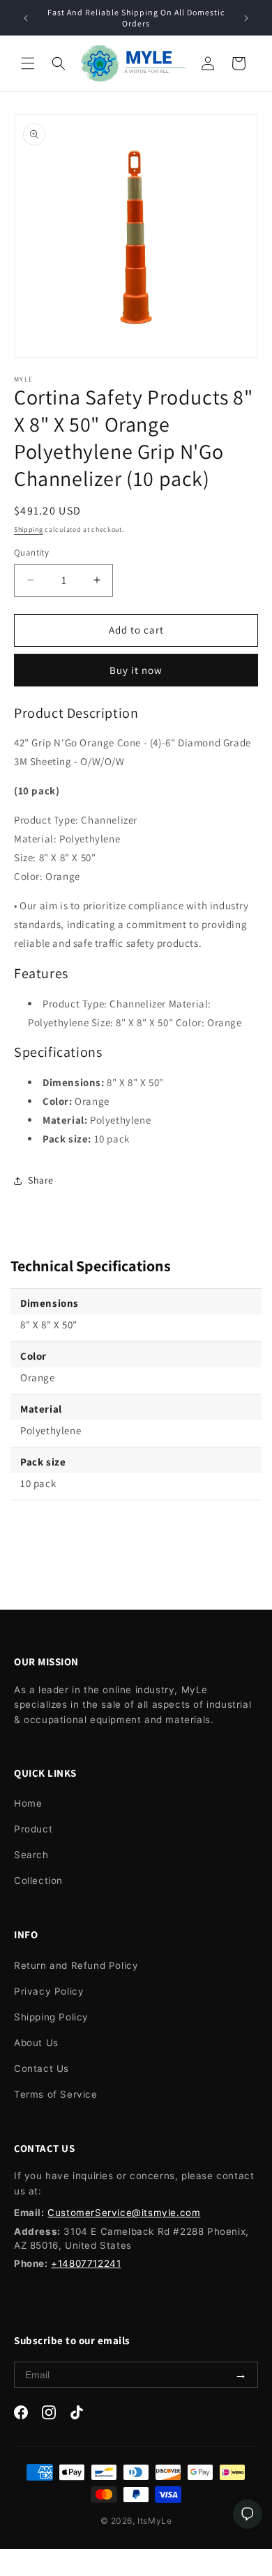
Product (33, 1829)
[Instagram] (49, 2415)
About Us (36, 2043)
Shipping (29, 529)
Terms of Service (56, 2094)
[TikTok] (77, 2415)
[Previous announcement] (26, 18)
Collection (38, 1880)
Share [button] (41, 1180)
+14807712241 (86, 2263)
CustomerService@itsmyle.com (124, 2213)
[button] (28, 63)
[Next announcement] (246, 18)
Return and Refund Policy (76, 1965)
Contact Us (41, 2068)
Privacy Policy (49, 1991)
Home (28, 1803)
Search (31, 1855)
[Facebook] (21, 2415)
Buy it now (136, 670)
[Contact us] (248, 2514)
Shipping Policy (51, 2017)
